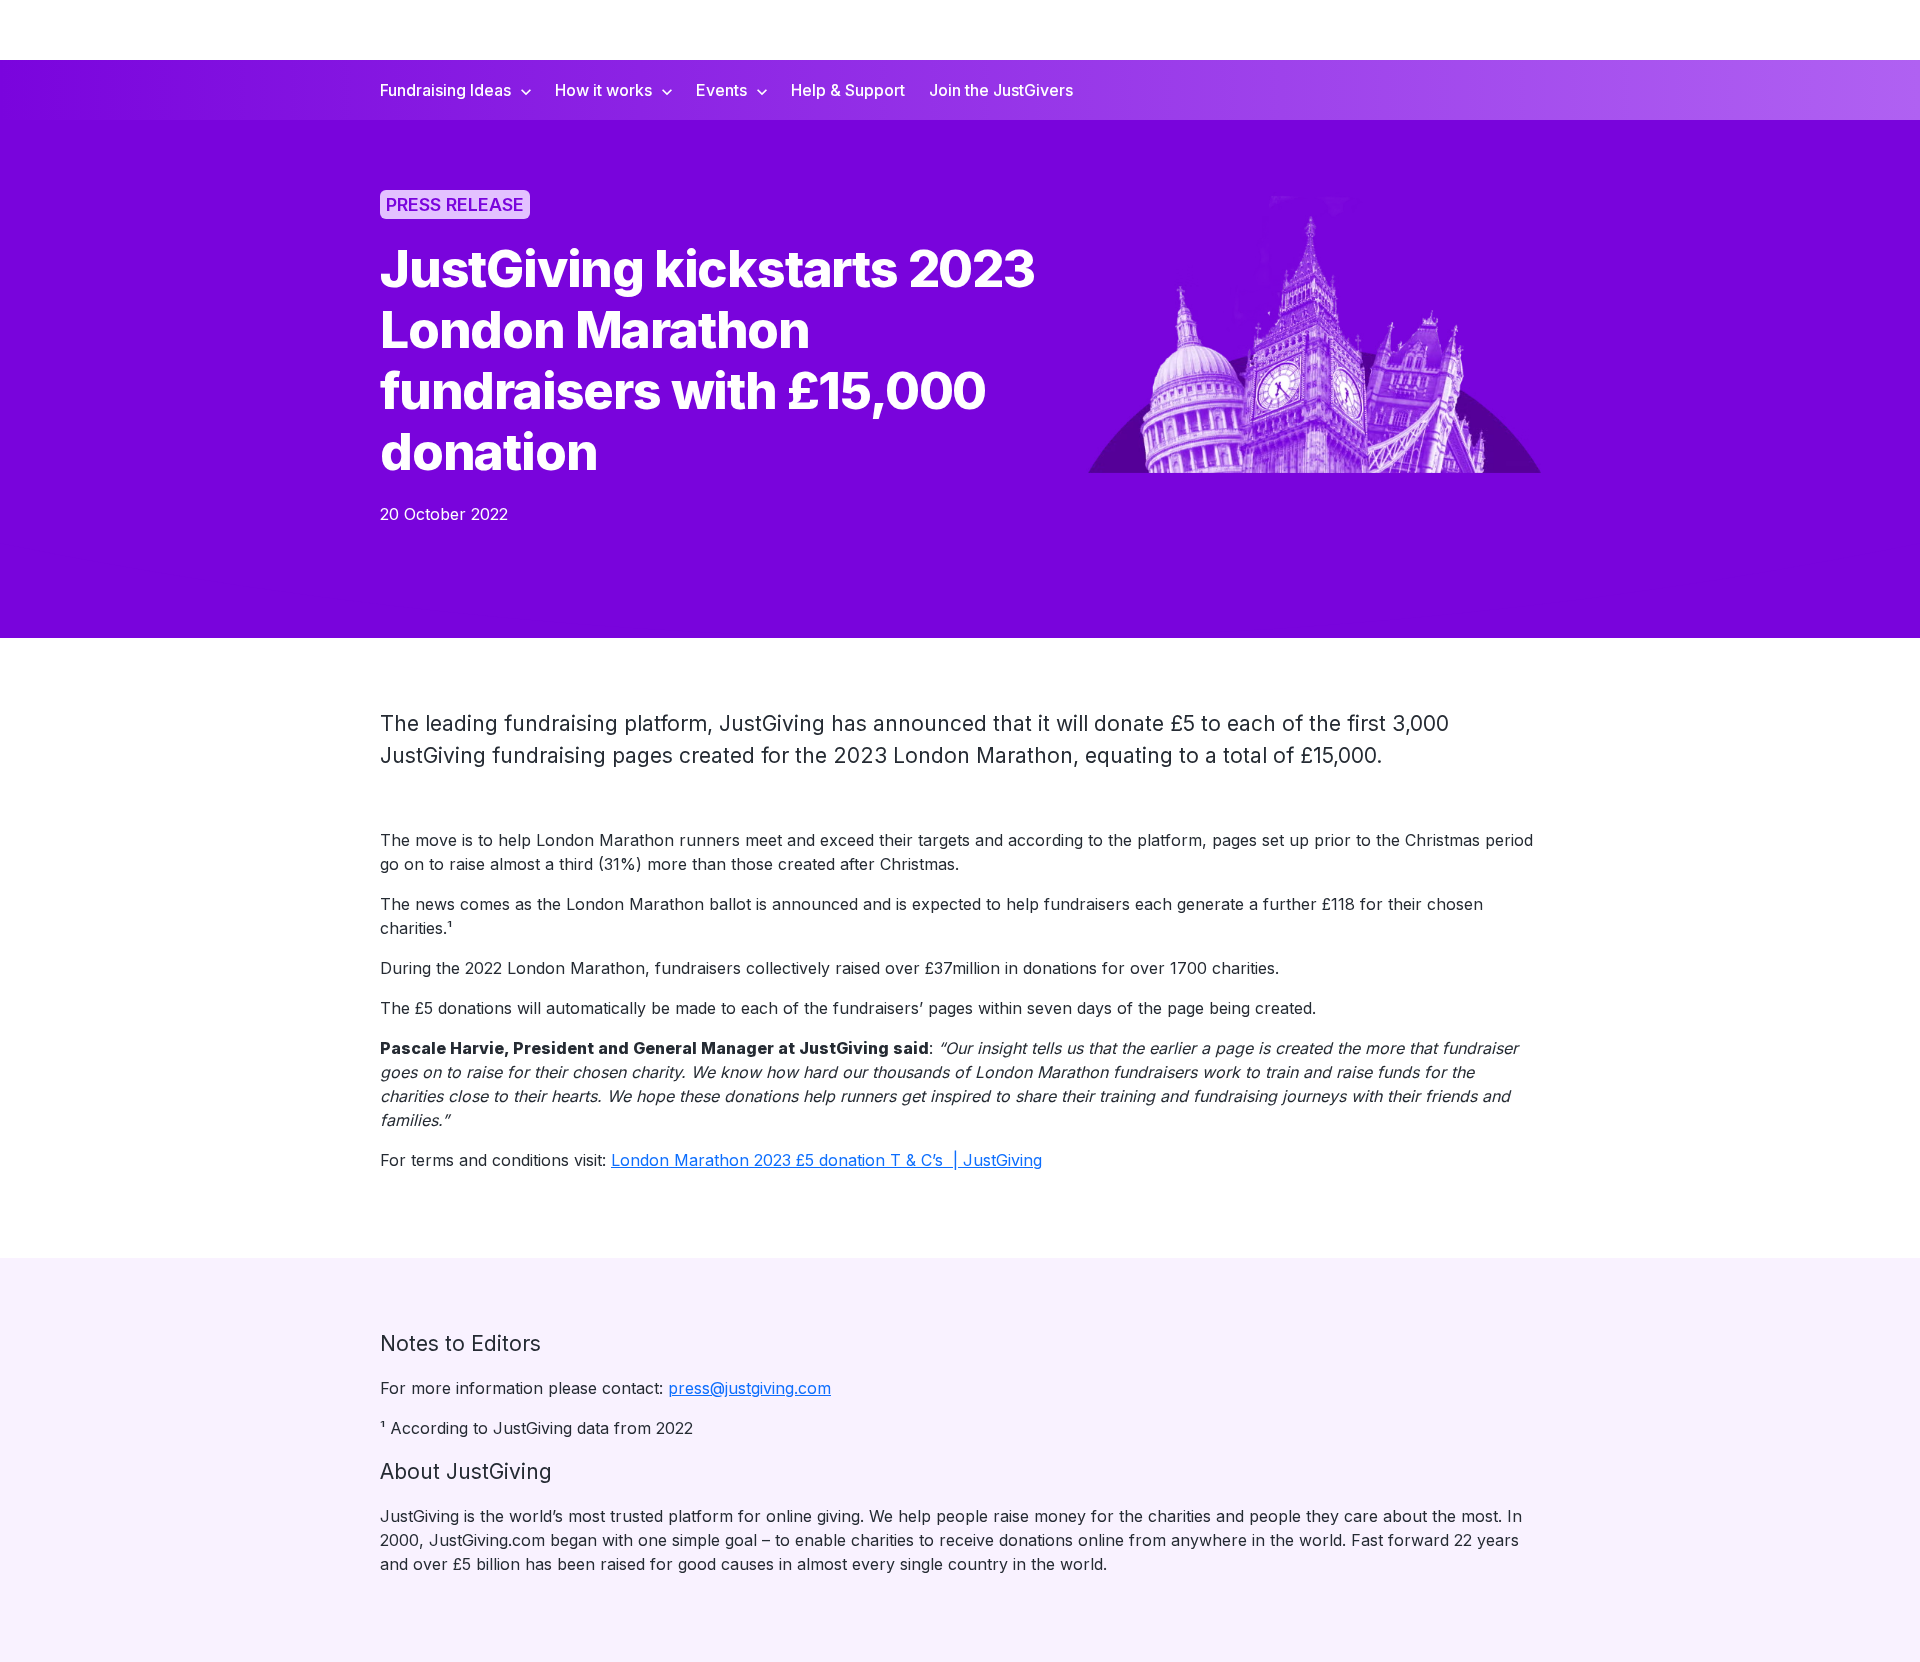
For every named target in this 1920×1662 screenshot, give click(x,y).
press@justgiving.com (749, 1388)
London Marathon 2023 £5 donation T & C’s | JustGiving (826, 1160)
